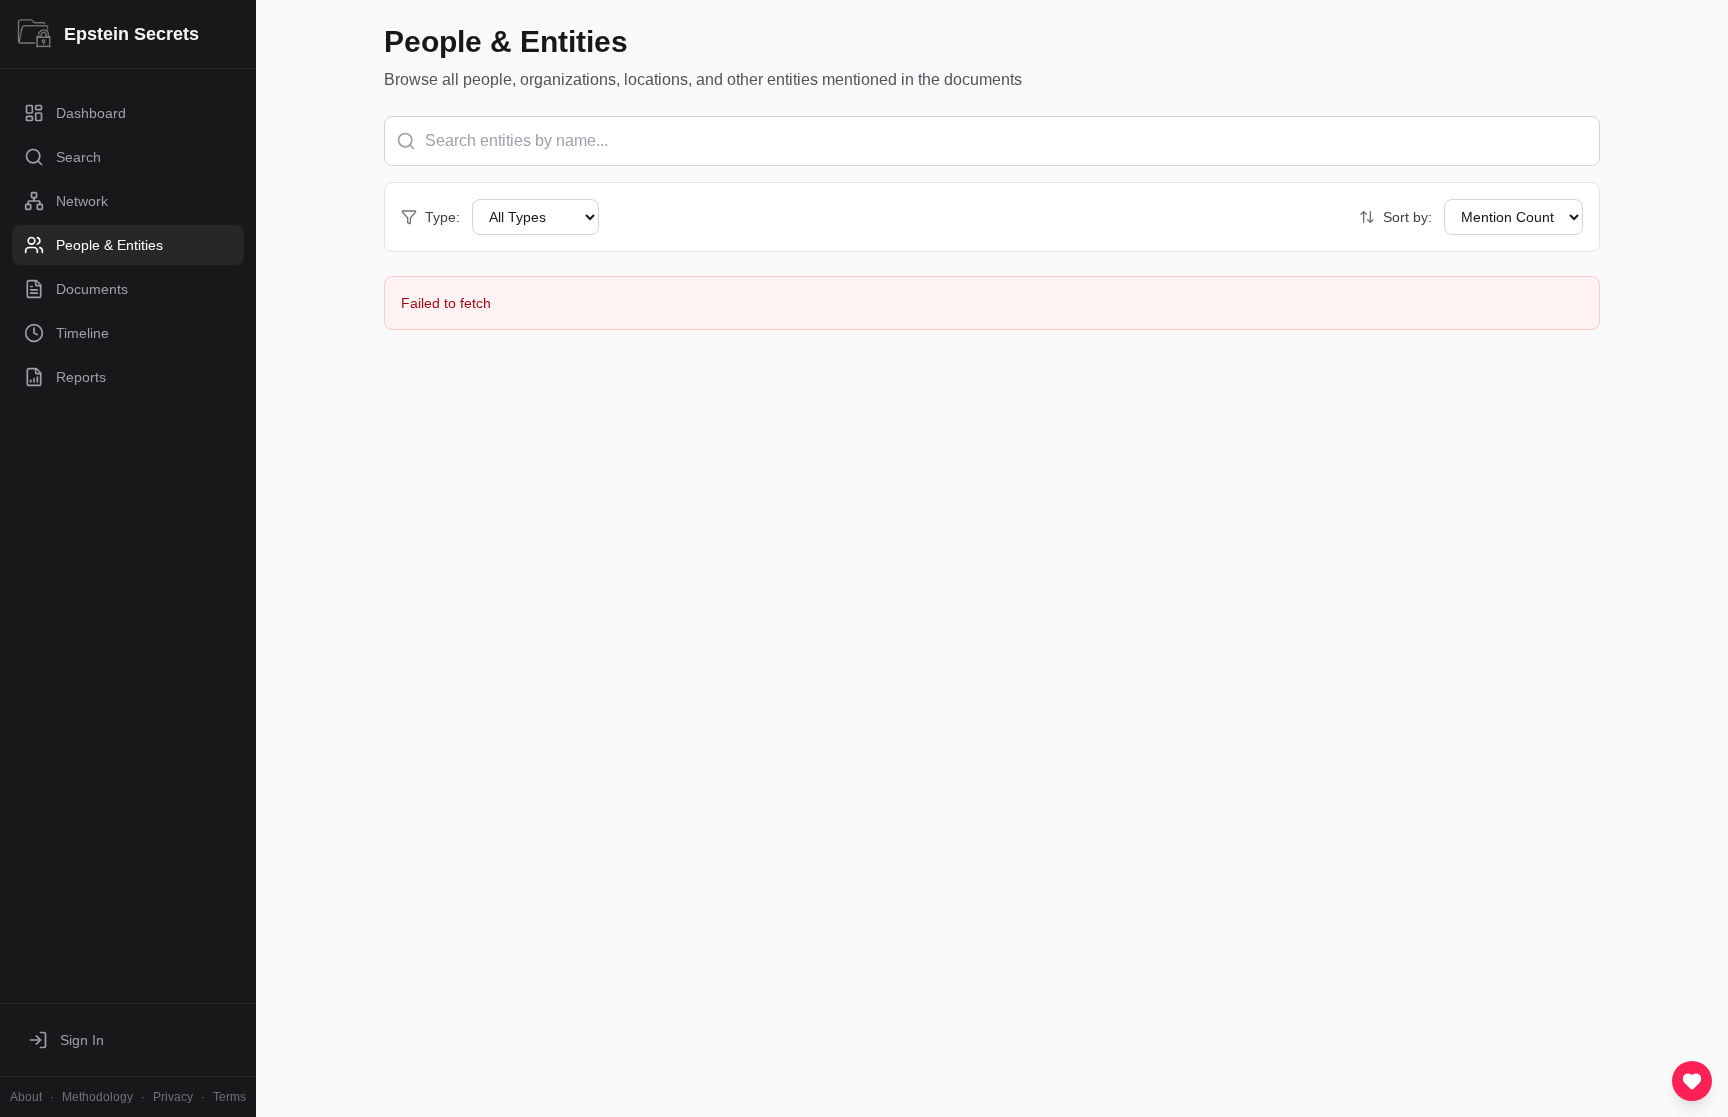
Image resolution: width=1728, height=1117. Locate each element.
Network (82, 201)
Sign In (82, 1040)
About (26, 1097)
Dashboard (91, 113)
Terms (229, 1097)
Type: (442, 217)
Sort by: (1407, 217)
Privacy (173, 1097)
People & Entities (109, 245)
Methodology (97, 1097)
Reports (81, 377)
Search (78, 157)
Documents (92, 289)
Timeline (82, 333)
